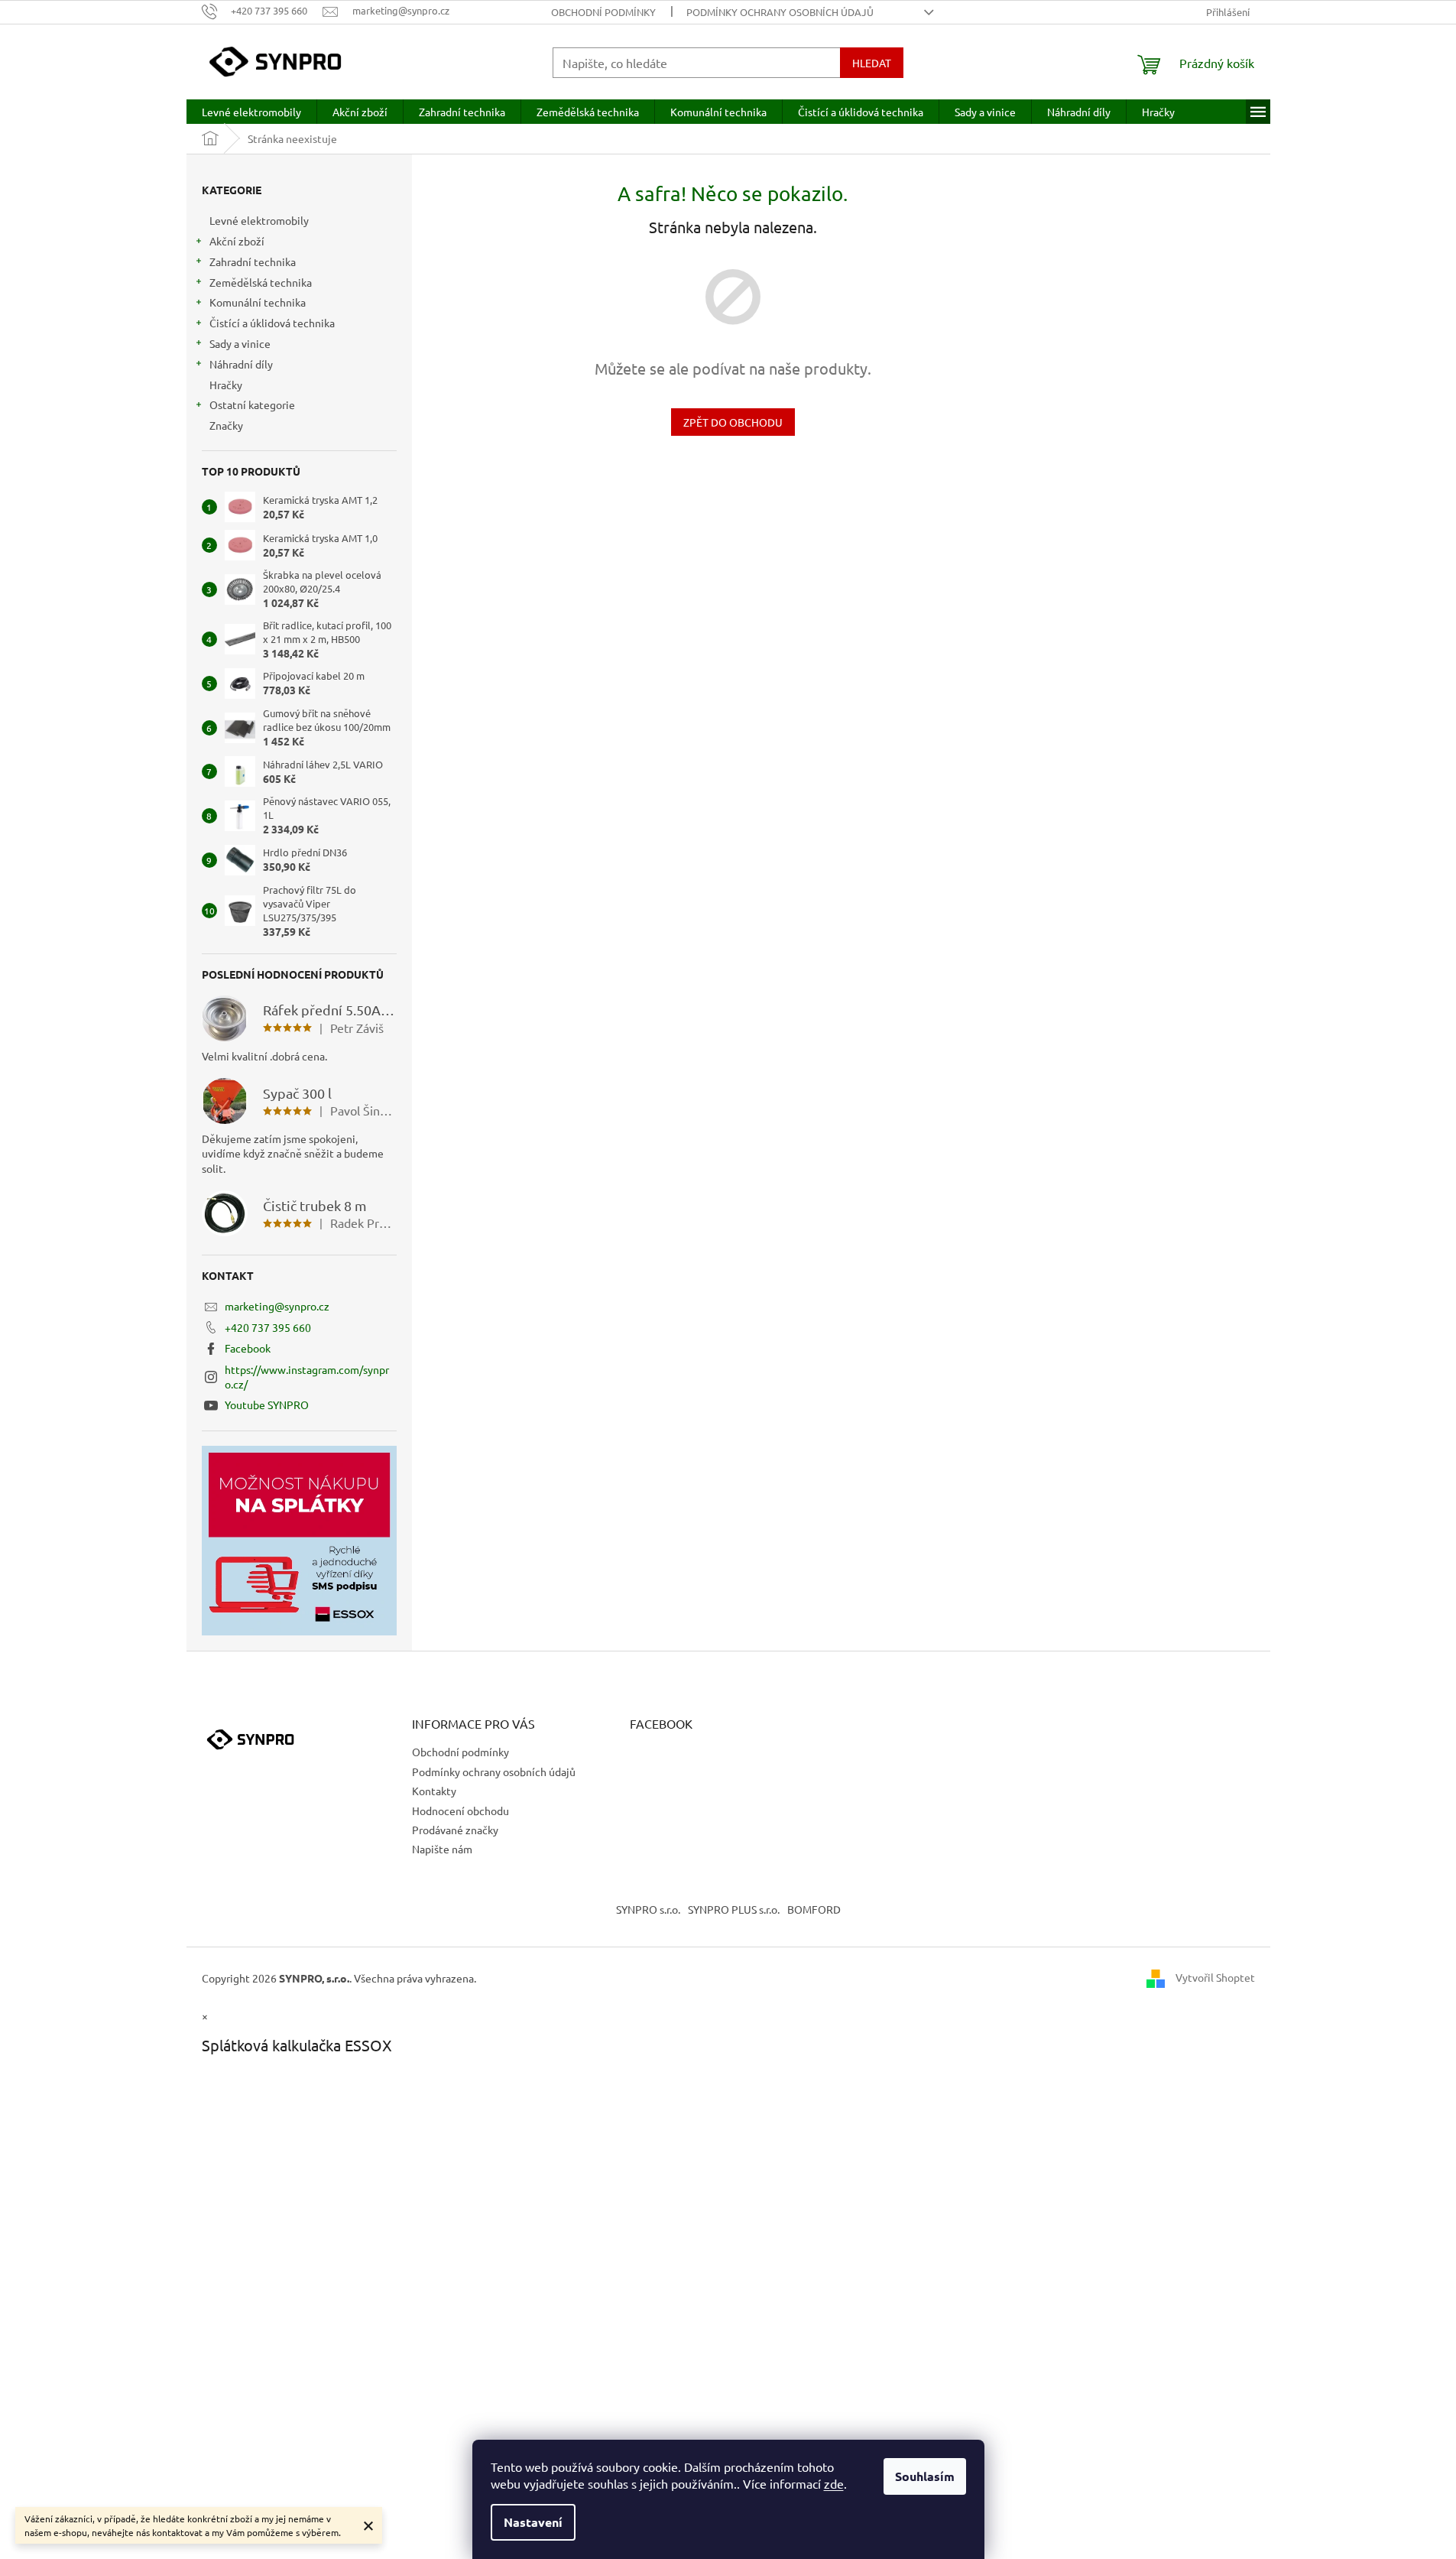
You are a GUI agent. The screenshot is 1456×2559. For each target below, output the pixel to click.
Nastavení (533, 2522)
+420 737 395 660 (268, 1327)
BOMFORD (814, 1909)
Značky (226, 425)
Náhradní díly (241, 364)
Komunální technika (258, 302)
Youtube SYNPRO (267, 1405)
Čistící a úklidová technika (272, 323)
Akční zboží (237, 241)
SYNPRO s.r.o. (648, 1909)
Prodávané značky (455, 1830)
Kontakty (434, 1791)
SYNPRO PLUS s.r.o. (734, 1909)
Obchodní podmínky (603, 12)
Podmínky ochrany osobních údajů (780, 12)
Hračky (226, 385)
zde (834, 2483)
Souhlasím (925, 2476)
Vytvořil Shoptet (1215, 1976)
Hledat (872, 63)
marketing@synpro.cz (277, 1306)
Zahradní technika (253, 261)
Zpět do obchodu (733, 422)
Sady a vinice (240, 343)
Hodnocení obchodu (460, 1810)
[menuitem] (251, 112)
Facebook (248, 1348)
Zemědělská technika (261, 282)
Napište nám (442, 1849)
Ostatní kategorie (252, 404)
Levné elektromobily (259, 220)
